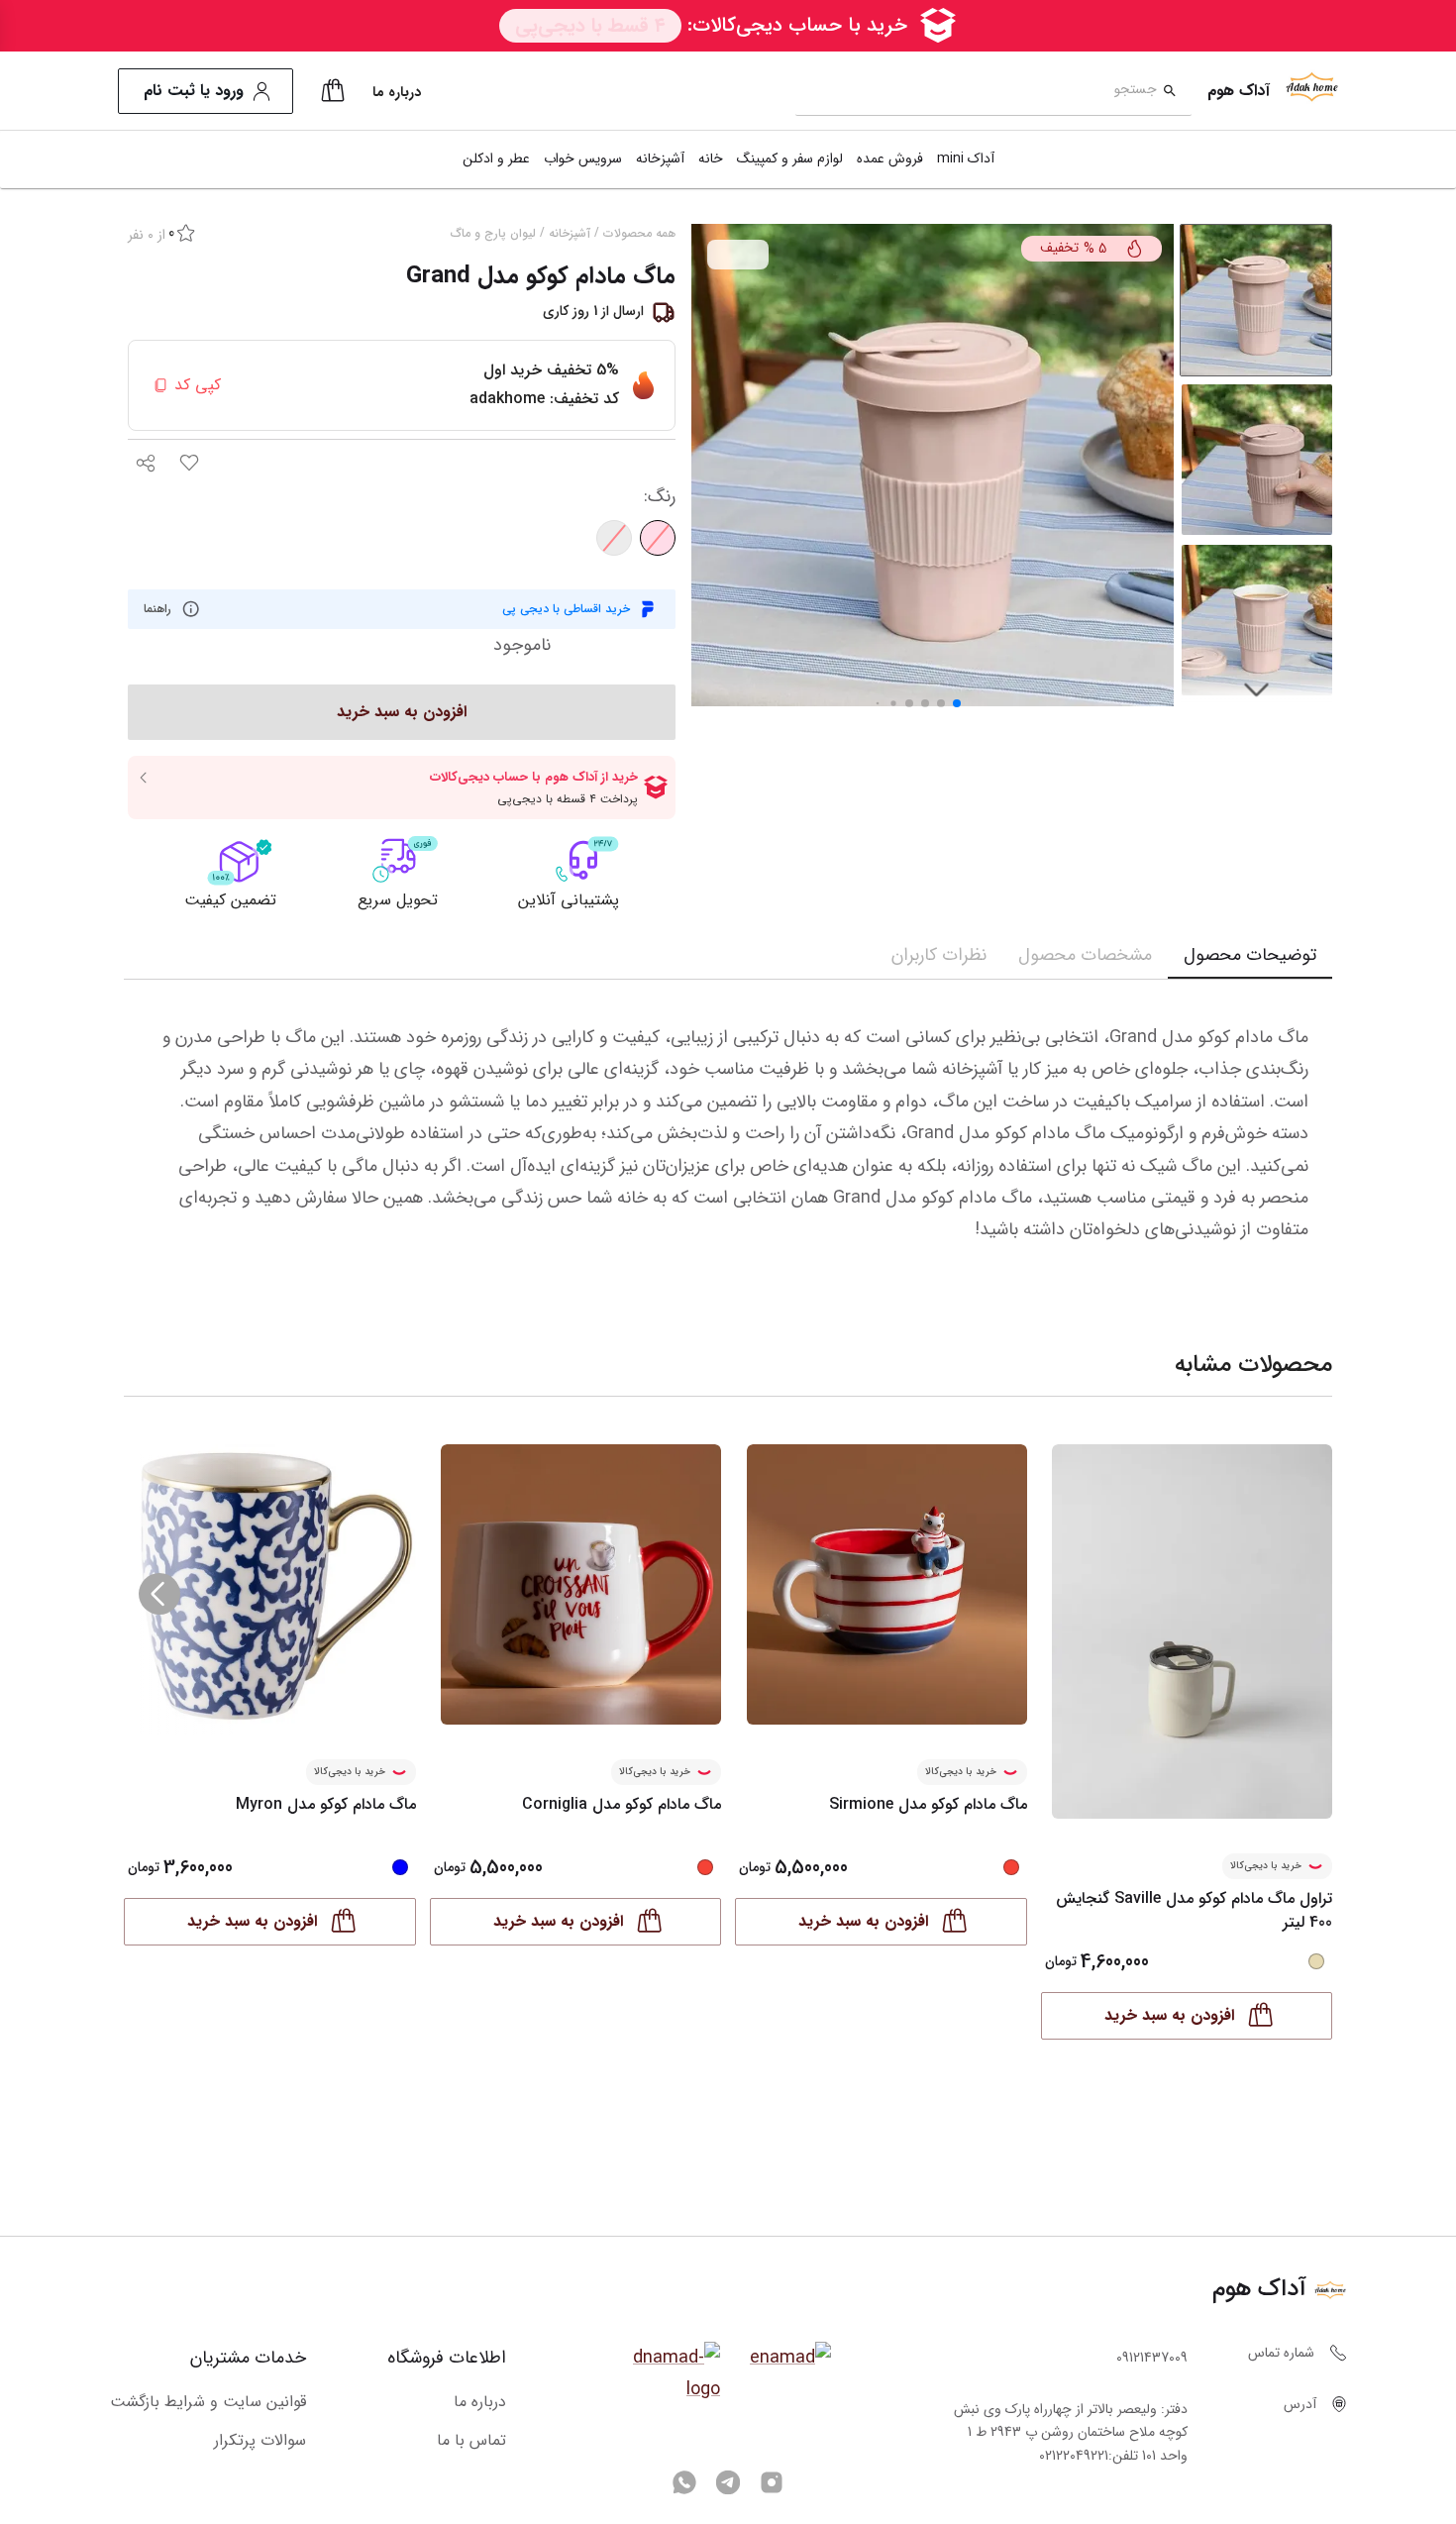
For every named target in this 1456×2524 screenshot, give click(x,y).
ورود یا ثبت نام (194, 91)
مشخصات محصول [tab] (1085, 955)
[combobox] (976, 92)
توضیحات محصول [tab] (1250, 955)
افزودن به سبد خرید (1169, 2015)
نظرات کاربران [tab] (939, 955)
